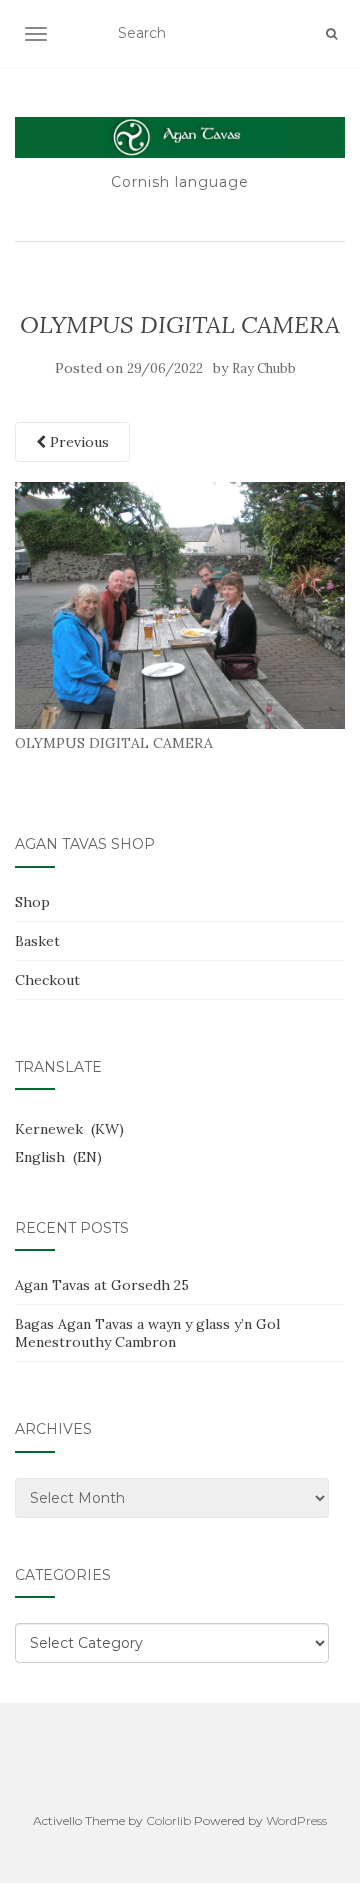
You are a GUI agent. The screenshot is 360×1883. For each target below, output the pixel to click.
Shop (32, 902)
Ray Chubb (264, 368)
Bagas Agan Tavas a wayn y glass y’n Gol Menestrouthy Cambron (147, 1333)
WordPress (296, 1820)
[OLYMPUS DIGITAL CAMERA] (180, 604)
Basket (37, 941)
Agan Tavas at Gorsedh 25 (102, 1285)
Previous (77, 442)
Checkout (47, 980)
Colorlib (168, 1820)
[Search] (331, 34)
